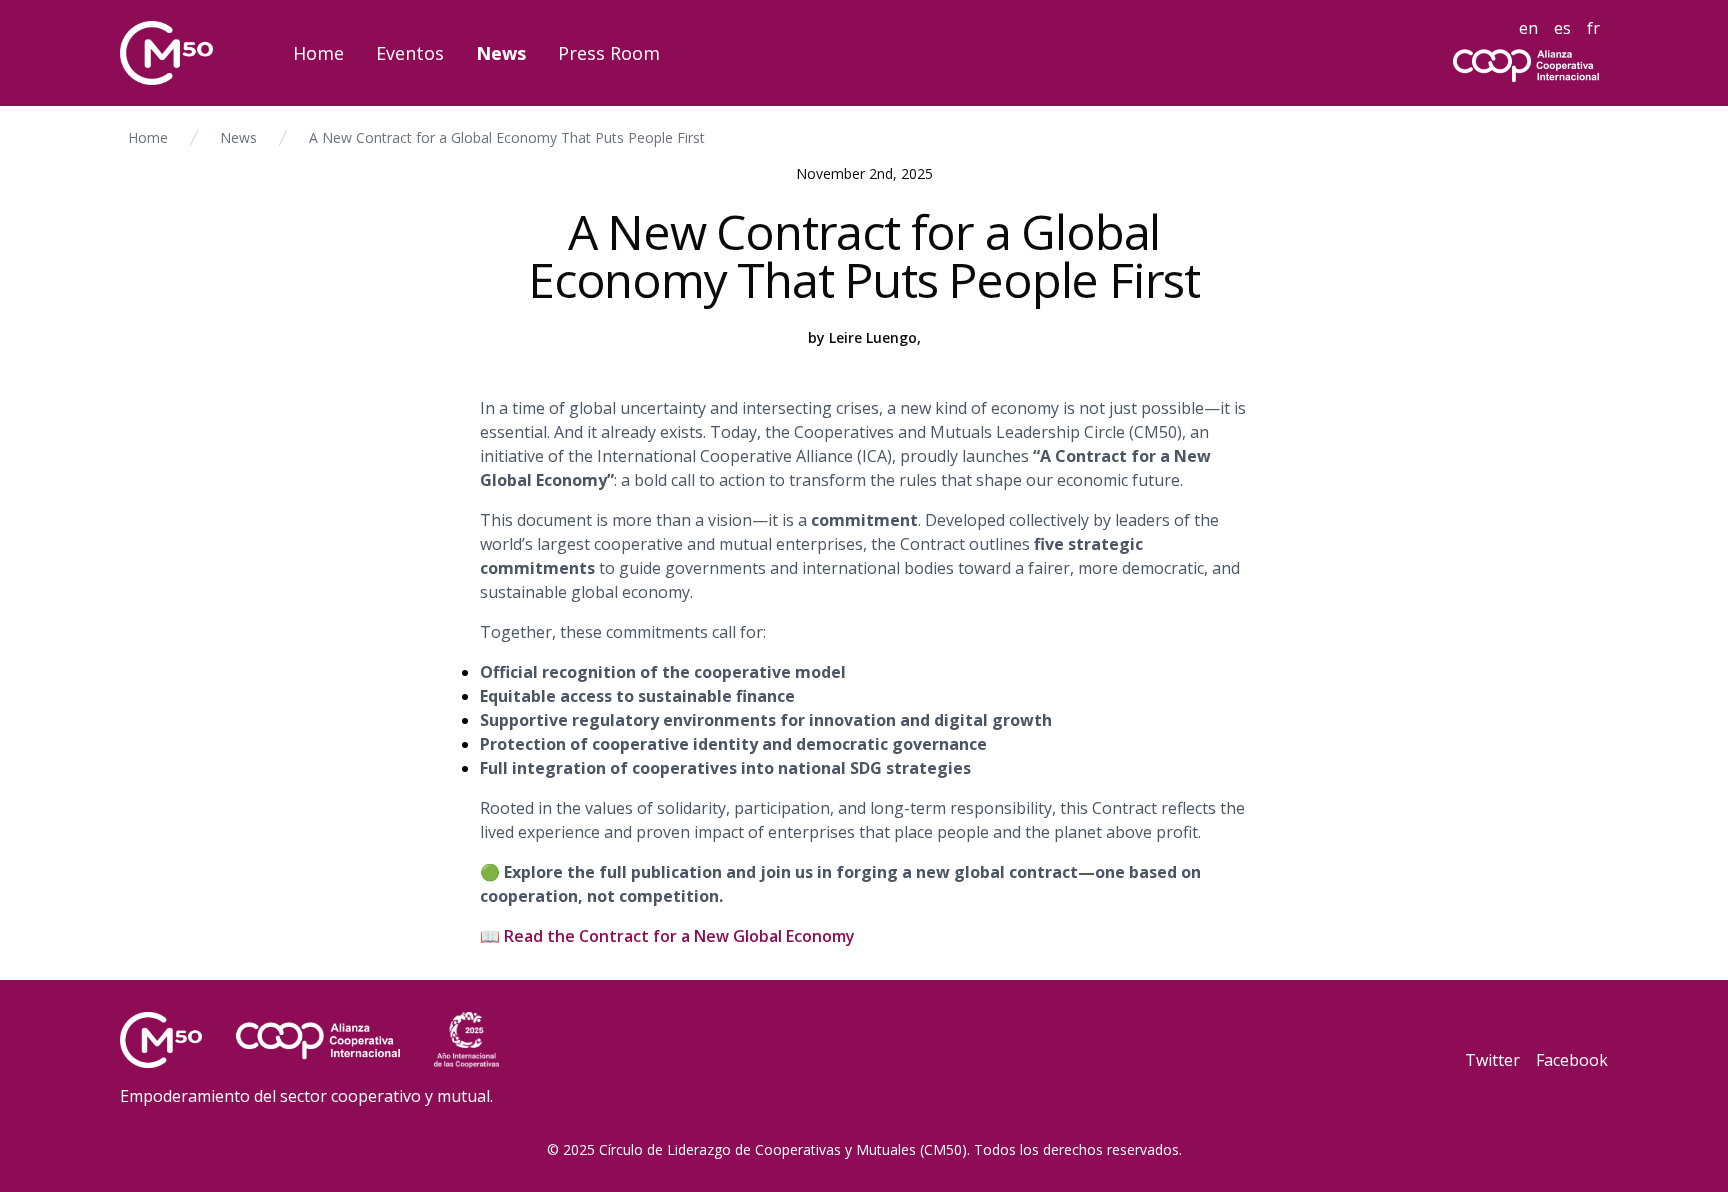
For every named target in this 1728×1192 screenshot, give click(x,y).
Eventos (410, 53)
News (501, 53)
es (1562, 28)
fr (1593, 28)
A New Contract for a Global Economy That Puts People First (507, 137)
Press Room (609, 53)
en (1528, 28)
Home (318, 53)
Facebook (1572, 1060)
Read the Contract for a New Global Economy (679, 936)
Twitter (1492, 1060)
